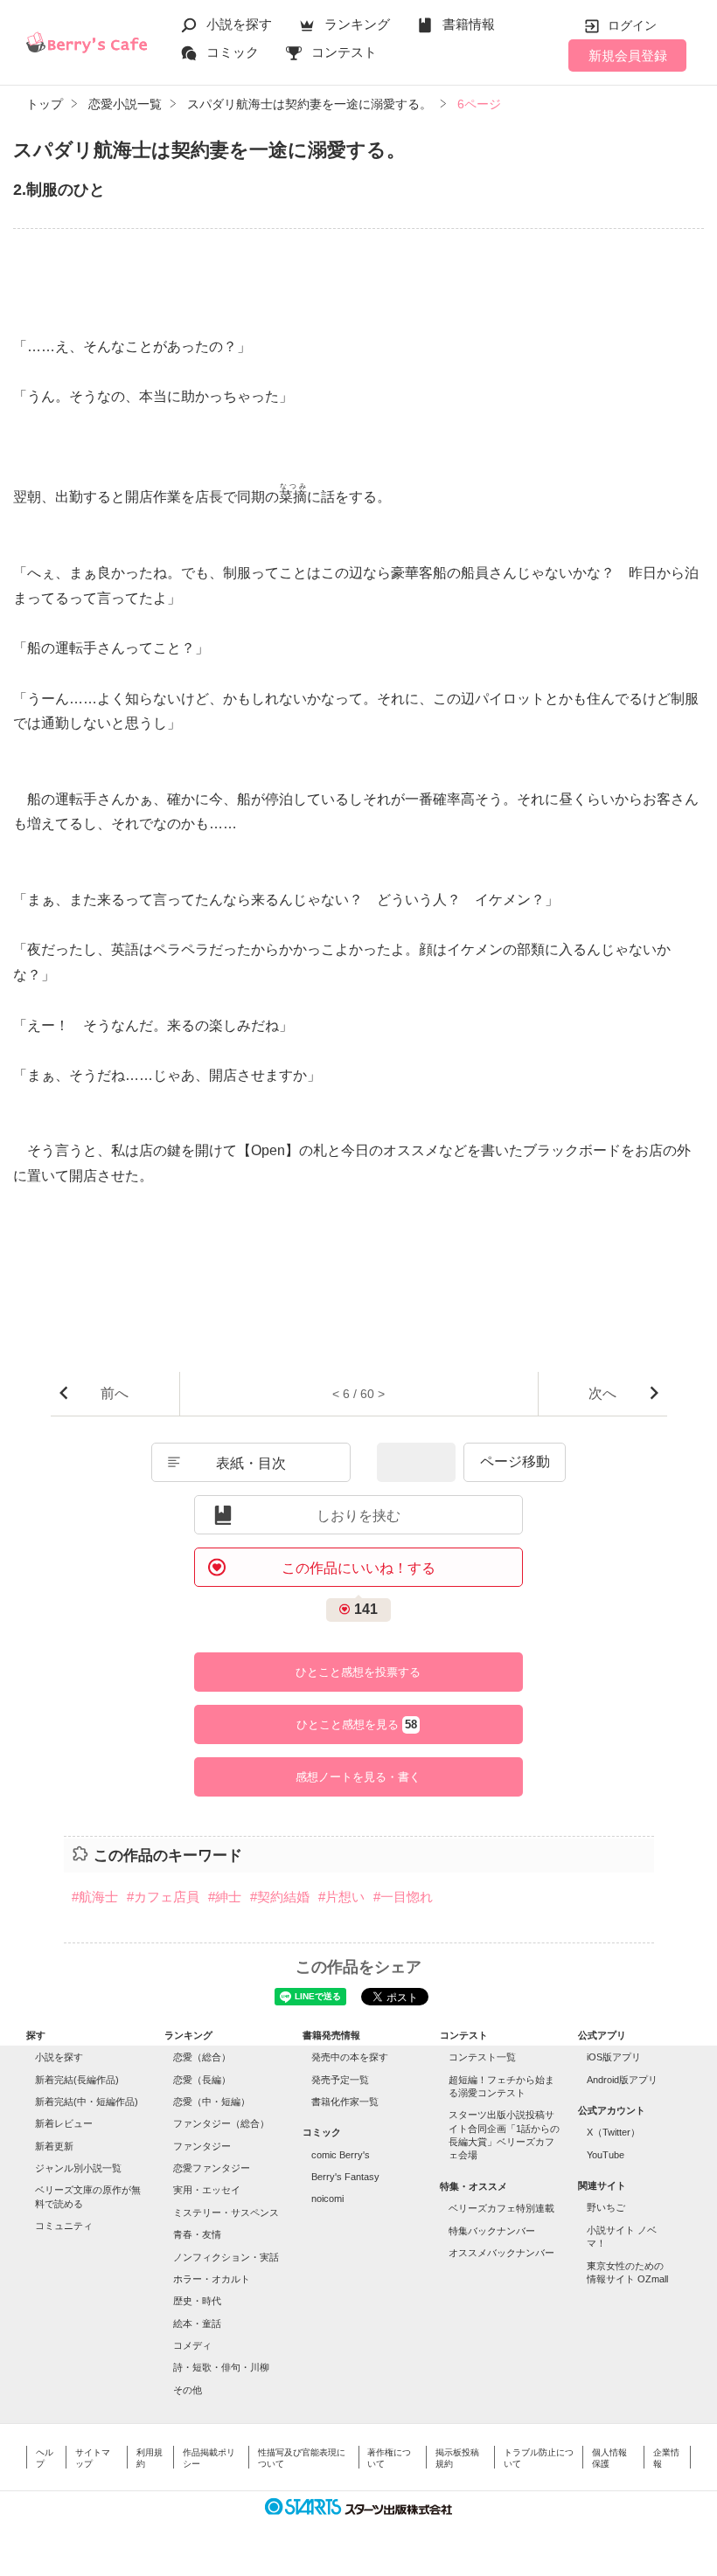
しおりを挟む (358, 1516)
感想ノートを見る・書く (358, 1777)
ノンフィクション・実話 (226, 2257)
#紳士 (225, 1897)
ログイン (632, 25)
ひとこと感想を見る (357, 1725)
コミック (233, 52)
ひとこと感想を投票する (358, 1672)
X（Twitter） (613, 2132)
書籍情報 (469, 24)
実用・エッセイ (207, 2190)
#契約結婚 (280, 1897)
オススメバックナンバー (501, 2253)
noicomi (327, 2199)
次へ (602, 1393)
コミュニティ (64, 2226)
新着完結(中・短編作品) (87, 2102)
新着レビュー (64, 2123)
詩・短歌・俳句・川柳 (221, 2367)
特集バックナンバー (492, 2231)
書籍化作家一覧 (345, 2102)
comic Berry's (341, 2155)
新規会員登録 (628, 55)
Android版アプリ (622, 2080)
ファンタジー (202, 2146)
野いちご (606, 2207)
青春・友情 (197, 2234)
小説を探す (239, 24)
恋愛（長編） (202, 2080)
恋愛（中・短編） (212, 2102)
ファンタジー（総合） (221, 2123)
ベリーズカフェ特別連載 (501, 2208)
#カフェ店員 (163, 1897)
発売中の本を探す (350, 2057)
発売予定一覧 (340, 2080)
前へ (115, 1393)
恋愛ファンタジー (212, 2168)
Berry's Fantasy (345, 2177)
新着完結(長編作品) (77, 2080)
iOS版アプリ (614, 2057)
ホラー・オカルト (212, 2279)
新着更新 (54, 2146)
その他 (188, 2390)
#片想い (341, 1897)
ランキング (357, 24)
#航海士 (95, 1897)
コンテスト (344, 52)
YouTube (606, 2155)
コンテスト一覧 (482, 2057)
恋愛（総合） (202, 2057)
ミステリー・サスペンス (226, 2212)
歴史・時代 (197, 2301)
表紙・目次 (251, 1463)
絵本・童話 (197, 2323)
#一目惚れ (403, 1897)
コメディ (192, 2345)
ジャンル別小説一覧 (78, 2168)
